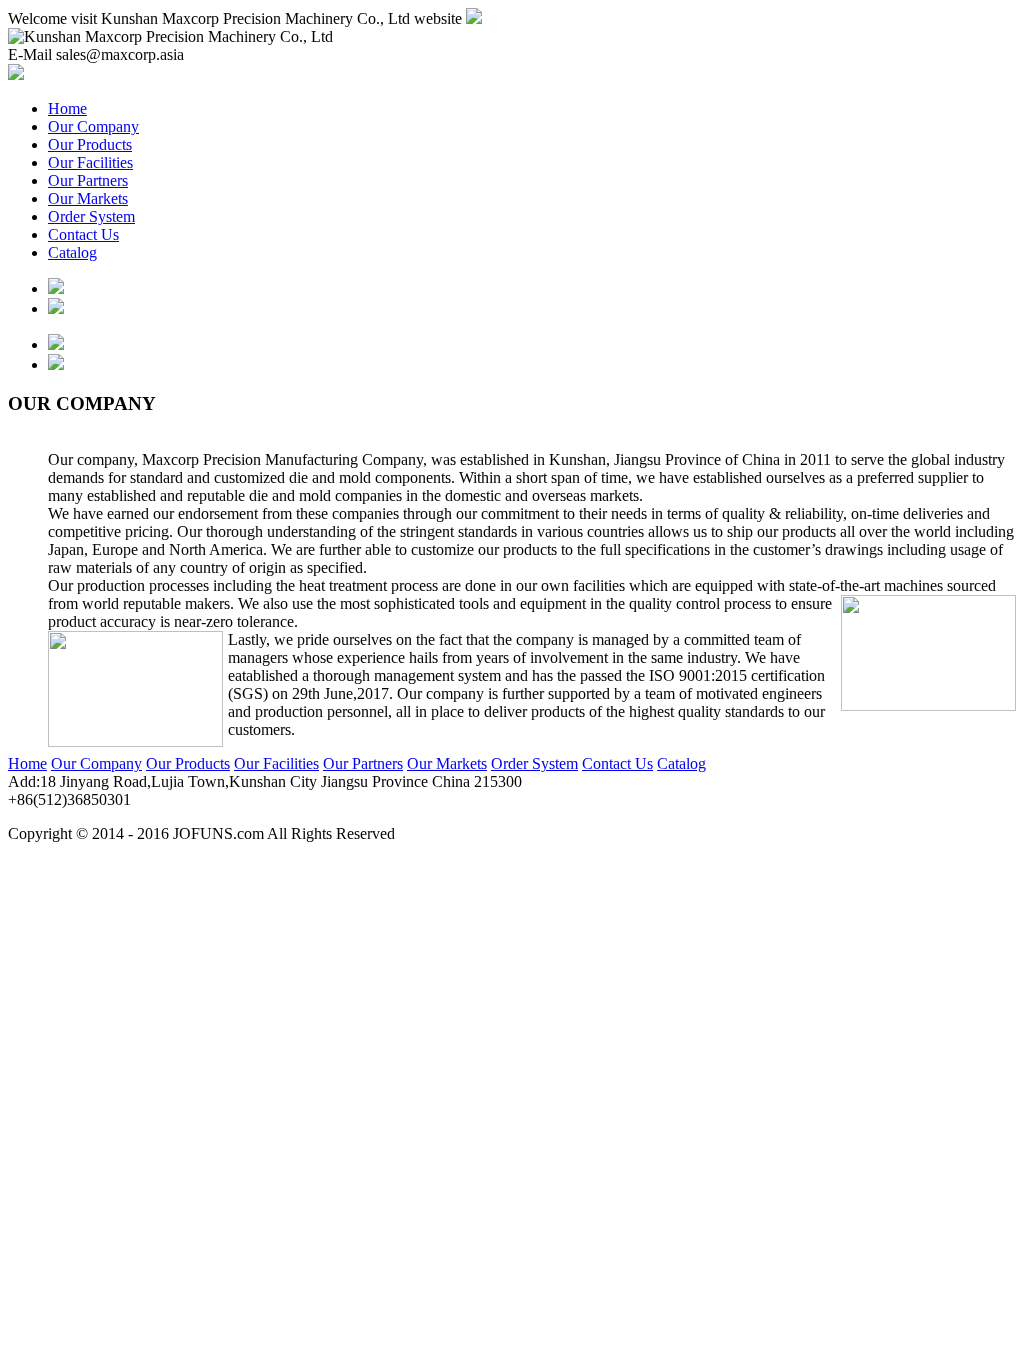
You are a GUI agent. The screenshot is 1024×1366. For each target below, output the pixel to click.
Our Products (90, 144)
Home (67, 108)
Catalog (72, 252)
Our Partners (88, 180)
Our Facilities (90, 162)
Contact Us (83, 234)
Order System (91, 216)
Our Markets (88, 198)
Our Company (93, 126)
